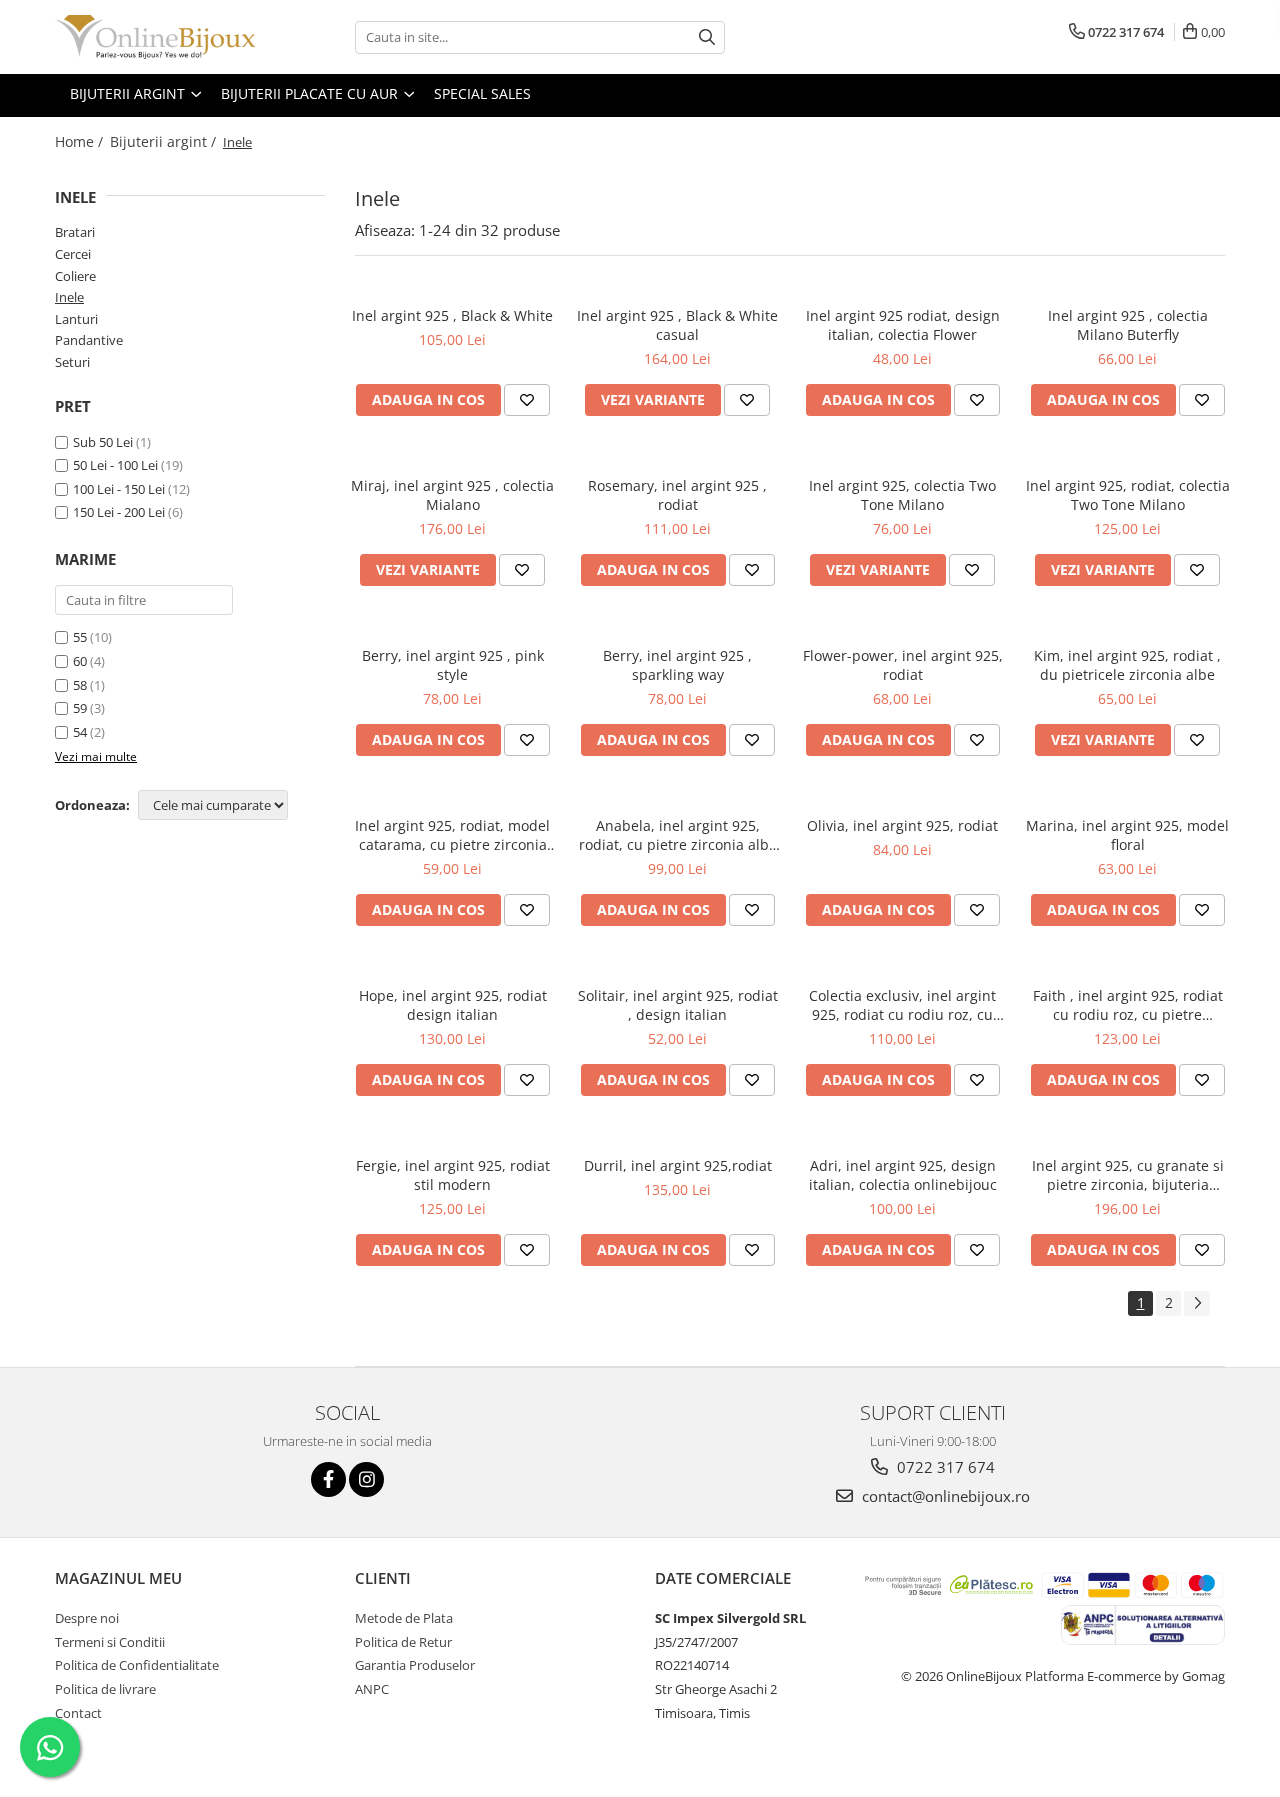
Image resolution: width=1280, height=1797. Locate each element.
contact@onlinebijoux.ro (944, 1496)
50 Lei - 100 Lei (115, 465)
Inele (69, 297)
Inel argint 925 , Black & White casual (677, 325)
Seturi (72, 362)
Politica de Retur (403, 1642)
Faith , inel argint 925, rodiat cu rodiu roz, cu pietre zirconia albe (1128, 1005)
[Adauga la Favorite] (527, 400)
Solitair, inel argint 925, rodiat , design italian (678, 1005)
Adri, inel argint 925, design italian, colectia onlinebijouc (903, 1175)
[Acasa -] (155, 37)
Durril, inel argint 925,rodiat (678, 1165)
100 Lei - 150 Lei (119, 489)
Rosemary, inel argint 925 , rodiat (677, 495)
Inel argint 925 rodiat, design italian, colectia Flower (903, 325)
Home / (81, 141)
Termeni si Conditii (110, 1642)
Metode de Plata (404, 1618)
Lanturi (76, 319)
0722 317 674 (944, 1467)
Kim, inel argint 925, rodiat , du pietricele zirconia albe (1127, 665)
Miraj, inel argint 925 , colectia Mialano (452, 495)
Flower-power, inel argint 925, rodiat (903, 665)
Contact (78, 1713)
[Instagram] (366, 1479)
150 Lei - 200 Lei (119, 512)
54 (80, 732)
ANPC (372, 1689)
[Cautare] (707, 37)
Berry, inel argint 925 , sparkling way (677, 665)
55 (80, 637)
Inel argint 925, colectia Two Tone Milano (902, 495)
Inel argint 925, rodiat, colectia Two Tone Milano (1128, 495)
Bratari (75, 232)
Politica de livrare (105, 1689)
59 (80, 708)
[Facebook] (328, 1479)
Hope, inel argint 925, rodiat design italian (453, 1005)
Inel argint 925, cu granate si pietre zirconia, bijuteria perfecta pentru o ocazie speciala (1128, 1175)
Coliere (75, 276)
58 (80, 685)
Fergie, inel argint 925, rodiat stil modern (453, 1175)
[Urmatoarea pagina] (1197, 1303)
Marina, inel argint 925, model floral (1127, 835)
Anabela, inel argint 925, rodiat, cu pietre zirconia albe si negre (678, 835)
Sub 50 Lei (103, 442)
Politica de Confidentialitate (137, 1665)
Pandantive (89, 340)
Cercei (73, 254)
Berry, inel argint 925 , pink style (453, 665)
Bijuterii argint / (165, 141)
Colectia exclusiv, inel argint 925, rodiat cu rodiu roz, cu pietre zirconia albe (902, 1005)
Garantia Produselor (415, 1665)
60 (80, 661)
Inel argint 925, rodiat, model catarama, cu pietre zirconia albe (452, 835)
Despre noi (87, 1618)
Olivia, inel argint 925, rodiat (902, 825)
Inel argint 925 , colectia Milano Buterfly (1128, 325)
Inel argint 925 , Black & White (452, 315)
